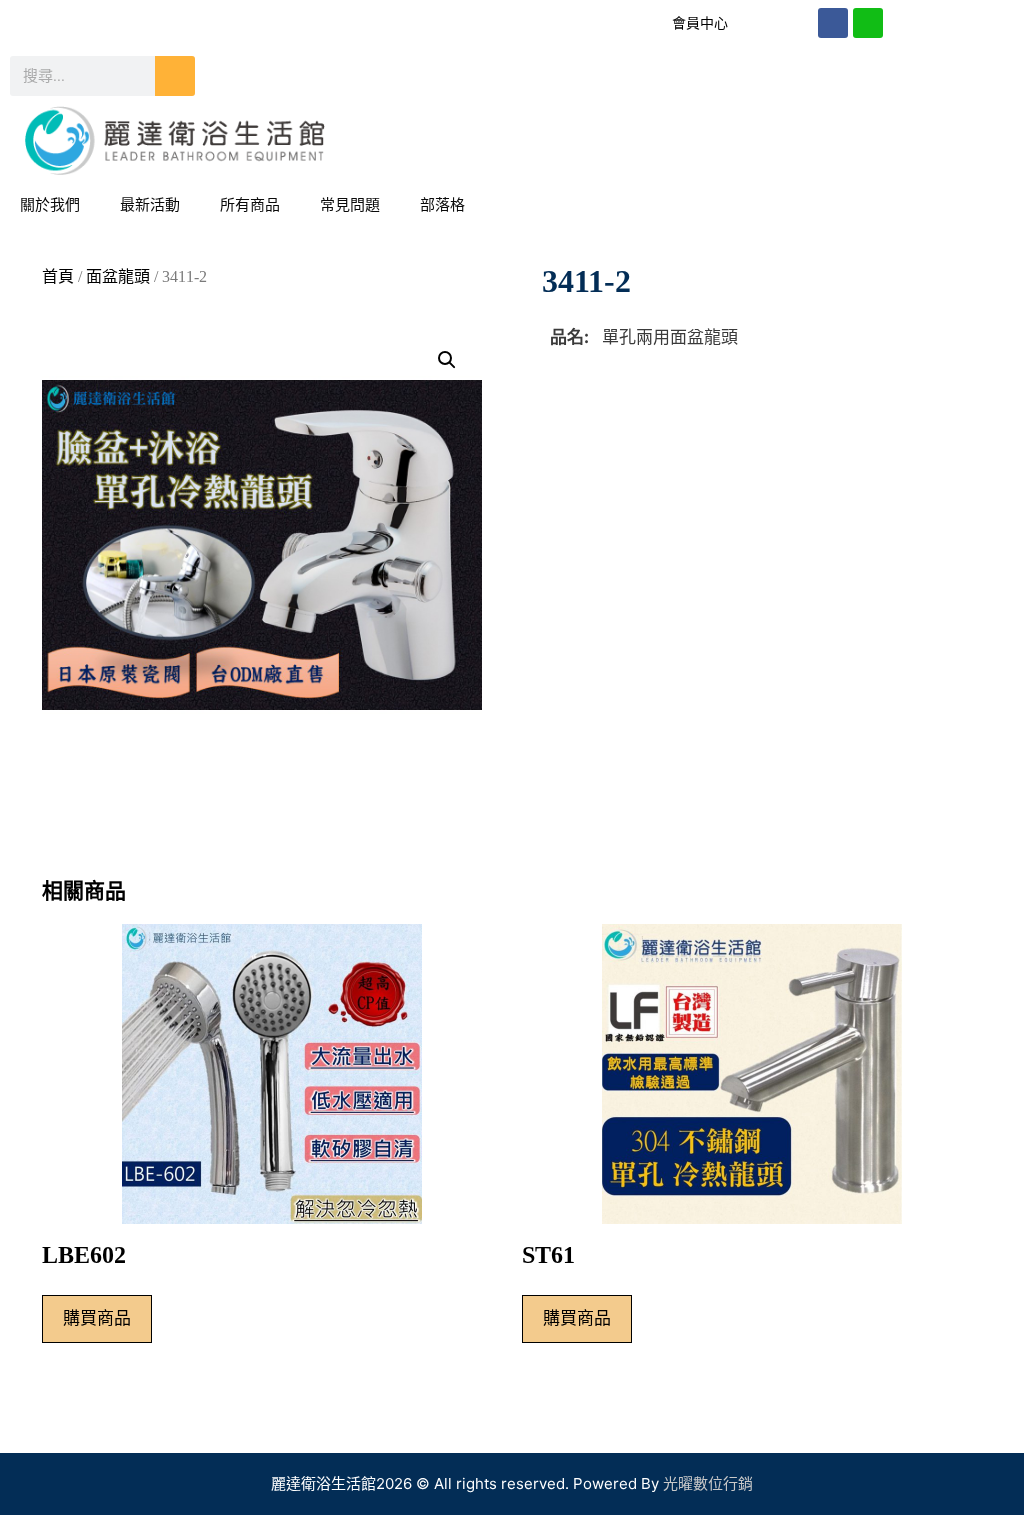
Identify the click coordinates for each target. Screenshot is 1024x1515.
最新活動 (150, 204)
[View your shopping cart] (998, 205)
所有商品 (250, 204)
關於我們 (50, 204)
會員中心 (700, 23)
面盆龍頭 (118, 276)
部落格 (442, 204)
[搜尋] (175, 76)
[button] (447, 360)
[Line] (868, 23)
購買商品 (97, 1318)
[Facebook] (833, 23)
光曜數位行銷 (708, 1483)
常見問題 (350, 204)
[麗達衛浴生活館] (175, 139)
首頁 (58, 276)
